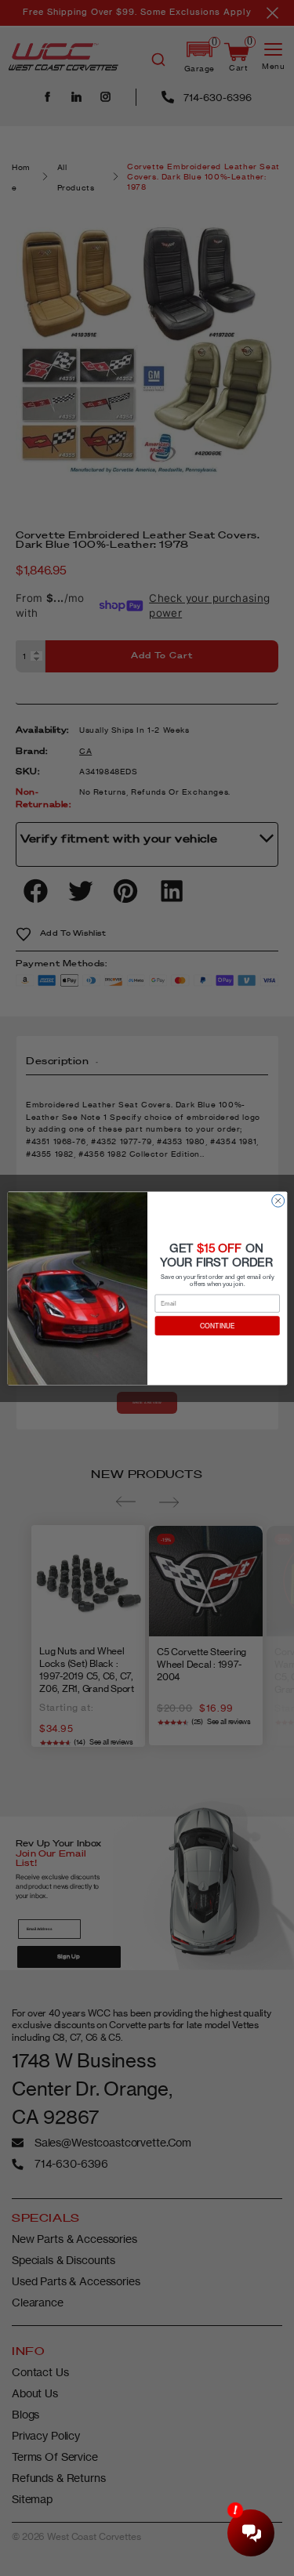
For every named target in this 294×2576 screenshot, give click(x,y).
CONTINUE (216, 1325)
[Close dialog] (278, 1201)
